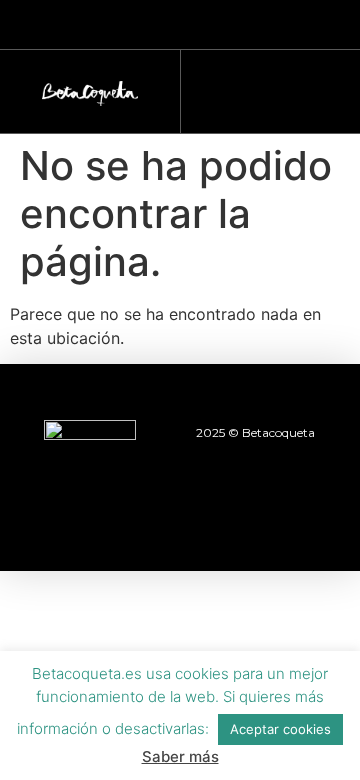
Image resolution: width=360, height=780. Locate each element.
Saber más (180, 756)
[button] (261, 86)
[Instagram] (125, 516)
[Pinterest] (235, 516)
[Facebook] (70, 516)
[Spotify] (290, 516)
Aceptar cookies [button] (280, 729)
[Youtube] (180, 516)
